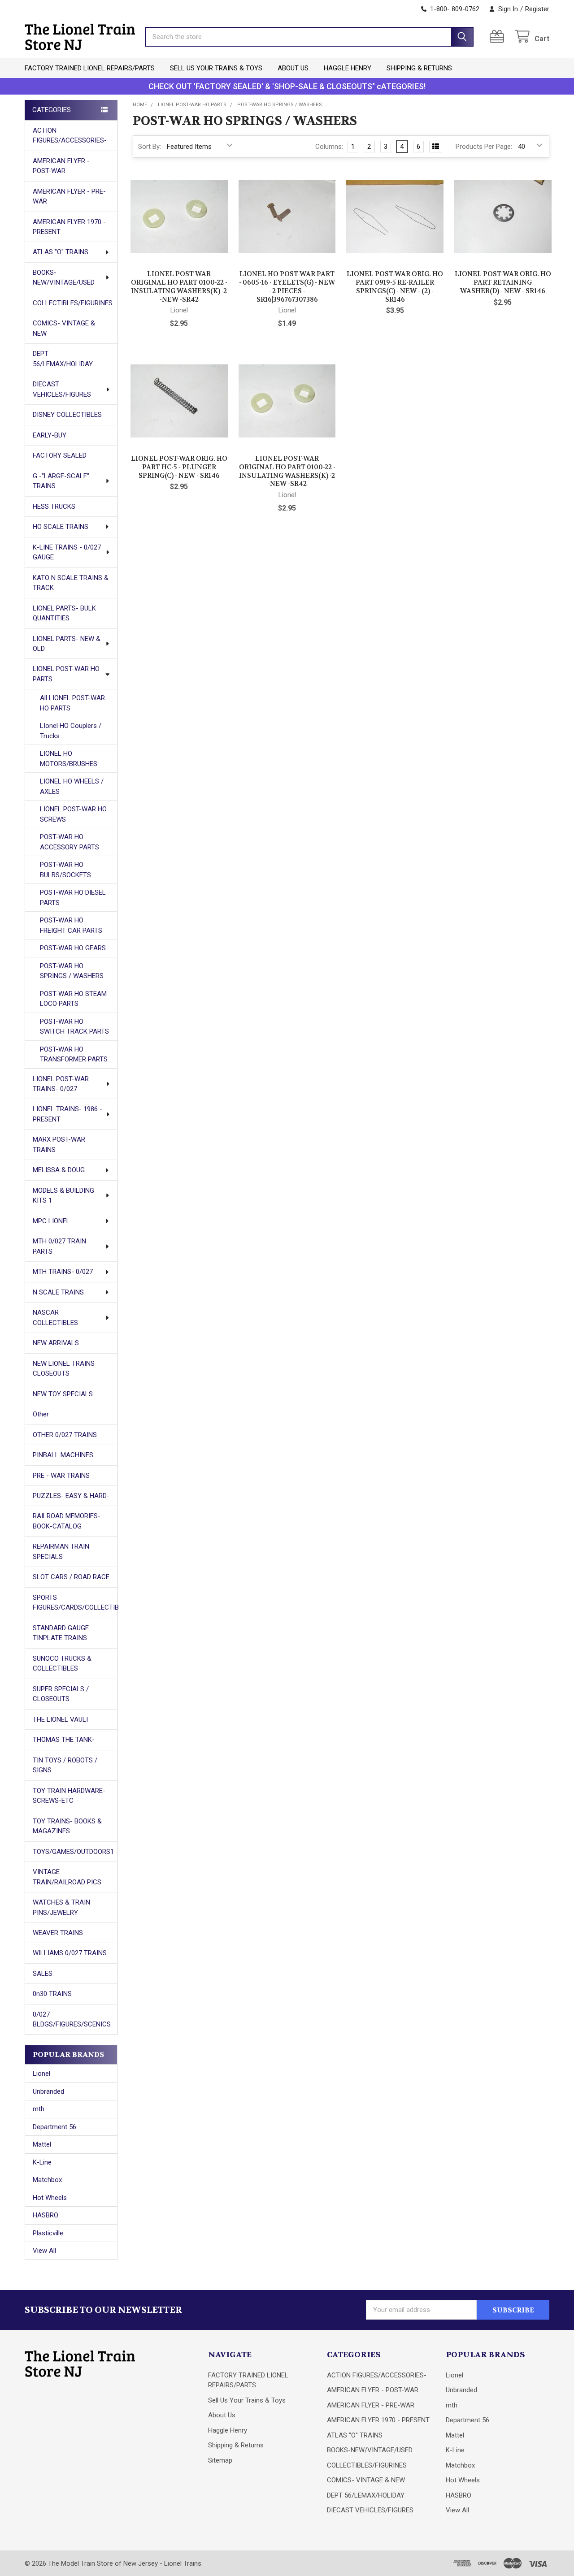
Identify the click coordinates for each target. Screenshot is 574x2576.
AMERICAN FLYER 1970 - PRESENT (69, 227)
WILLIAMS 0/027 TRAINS (70, 1953)
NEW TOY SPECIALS (63, 1394)
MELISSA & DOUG (59, 1170)
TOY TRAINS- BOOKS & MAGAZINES (67, 1826)
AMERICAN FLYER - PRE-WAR (69, 197)
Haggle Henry (348, 68)
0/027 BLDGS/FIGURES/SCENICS (72, 2020)
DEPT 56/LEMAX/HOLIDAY (63, 359)
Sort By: (150, 147)
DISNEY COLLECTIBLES (67, 415)
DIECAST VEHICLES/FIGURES (62, 389)
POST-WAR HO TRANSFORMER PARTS (74, 1054)
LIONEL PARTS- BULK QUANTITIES (64, 613)
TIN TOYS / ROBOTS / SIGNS (65, 1765)
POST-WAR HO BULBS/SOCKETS (65, 870)
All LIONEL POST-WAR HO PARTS (72, 703)
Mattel (42, 2144)
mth (39, 2109)
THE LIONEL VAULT (61, 1719)
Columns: (329, 147)
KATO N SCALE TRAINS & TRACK (71, 583)
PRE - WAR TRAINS (61, 1476)
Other (41, 1414)
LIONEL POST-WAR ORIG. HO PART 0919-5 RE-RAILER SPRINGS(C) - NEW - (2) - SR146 (395, 286)
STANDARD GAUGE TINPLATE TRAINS (61, 1633)
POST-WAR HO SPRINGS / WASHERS (72, 971)
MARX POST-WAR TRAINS (59, 1145)
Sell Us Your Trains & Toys (216, 68)
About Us (293, 68)
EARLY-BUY (50, 435)
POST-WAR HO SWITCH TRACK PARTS (74, 1027)
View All (44, 2251)
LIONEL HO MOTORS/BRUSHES (69, 759)
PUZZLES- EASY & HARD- (71, 1496)
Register (537, 9)
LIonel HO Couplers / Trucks (71, 731)
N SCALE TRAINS (58, 1292)
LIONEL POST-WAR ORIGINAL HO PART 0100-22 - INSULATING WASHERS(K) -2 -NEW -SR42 (179, 286)
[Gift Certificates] (499, 37)
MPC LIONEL (51, 1221)
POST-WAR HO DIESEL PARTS (73, 898)
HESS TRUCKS (54, 507)
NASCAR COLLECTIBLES (55, 1318)
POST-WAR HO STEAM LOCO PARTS (73, 999)
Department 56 (54, 2127)
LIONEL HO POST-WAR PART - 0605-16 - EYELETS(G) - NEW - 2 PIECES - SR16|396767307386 (287, 286)
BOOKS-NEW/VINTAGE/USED (64, 278)
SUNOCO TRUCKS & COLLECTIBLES (62, 1664)
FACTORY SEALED (60, 455)
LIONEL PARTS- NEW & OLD (67, 644)
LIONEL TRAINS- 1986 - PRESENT (67, 1114)
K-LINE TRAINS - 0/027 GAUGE (67, 552)
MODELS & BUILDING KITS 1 (63, 1196)
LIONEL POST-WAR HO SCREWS (73, 814)
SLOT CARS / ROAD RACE (71, 1577)
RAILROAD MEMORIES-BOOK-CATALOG (67, 1521)
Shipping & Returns (419, 68)
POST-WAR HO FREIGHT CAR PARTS (71, 925)
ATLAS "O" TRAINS (61, 252)
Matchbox (47, 2180)
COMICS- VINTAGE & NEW (64, 328)
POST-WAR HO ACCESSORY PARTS (70, 842)
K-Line (42, 2162)
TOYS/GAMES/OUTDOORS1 (73, 1852)
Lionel (41, 2074)
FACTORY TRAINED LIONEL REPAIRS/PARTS (90, 68)
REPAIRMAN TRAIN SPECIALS (61, 1552)
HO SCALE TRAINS (61, 527)
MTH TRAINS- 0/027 (63, 1272)
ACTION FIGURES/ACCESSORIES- (70, 136)
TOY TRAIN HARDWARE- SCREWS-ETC (69, 1796)
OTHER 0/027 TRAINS (65, 1435)
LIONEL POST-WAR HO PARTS (66, 674)
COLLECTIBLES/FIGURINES (73, 303)
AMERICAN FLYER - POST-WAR (61, 166)
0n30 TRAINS (52, 1994)
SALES (43, 1974)
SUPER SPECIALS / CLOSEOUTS (61, 1694)
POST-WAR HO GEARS (73, 948)
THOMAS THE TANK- (64, 1740)
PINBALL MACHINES (63, 1455)
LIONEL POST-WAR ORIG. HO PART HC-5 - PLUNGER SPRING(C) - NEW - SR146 (179, 467)
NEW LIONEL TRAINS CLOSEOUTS (64, 1369)
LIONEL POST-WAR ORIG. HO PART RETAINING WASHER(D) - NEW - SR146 (503, 282)
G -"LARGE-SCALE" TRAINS (61, 481)
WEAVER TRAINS (58, 1933)
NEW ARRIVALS (56, 1343)
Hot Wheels (50, 2198)
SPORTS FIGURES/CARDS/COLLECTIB (75, 1603)
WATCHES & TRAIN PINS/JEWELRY (61, 1907)
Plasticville (48, 2233)
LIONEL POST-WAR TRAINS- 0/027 (61, 1084)
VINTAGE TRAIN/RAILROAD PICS (67, 1877)
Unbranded (48, 2091)
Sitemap (220, 2460)
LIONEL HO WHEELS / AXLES (72, 786)
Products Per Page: (484, 147)
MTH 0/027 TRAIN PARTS (59, 1246)
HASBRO (46, 2215)
